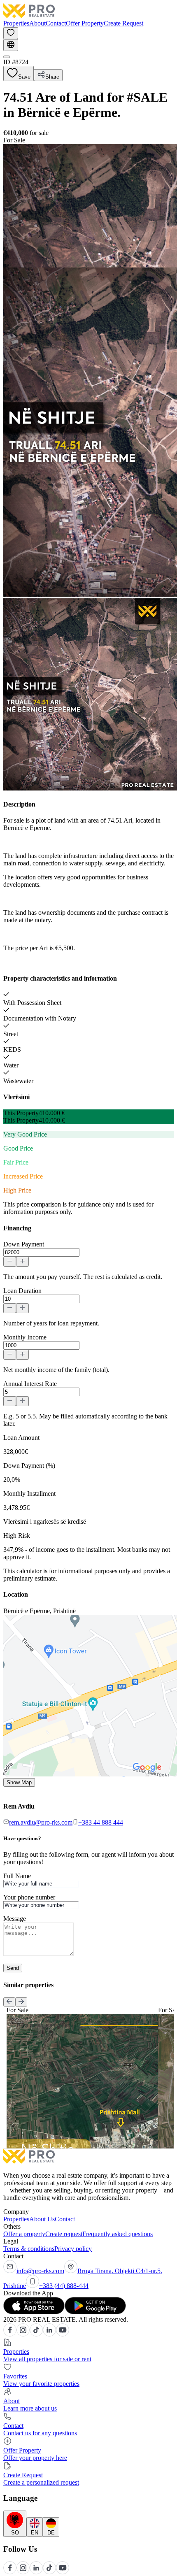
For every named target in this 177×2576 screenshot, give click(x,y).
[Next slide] (21, 2002)
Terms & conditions (29, 2249)
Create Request (123, 23)
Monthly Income (25, 1337)
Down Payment (24, 1244)
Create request (64, 2234)
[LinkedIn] (49, 2334)
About (37, 23)
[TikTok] (36, 2334)
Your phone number (29, 1897)
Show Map (19, 1782)
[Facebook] (10, 2334)
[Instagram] (23, 2334)
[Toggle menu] (7, 57)
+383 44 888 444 (101, 1822)
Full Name (17, 1876)
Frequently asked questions (118, 2234)
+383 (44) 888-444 (64, 2286)
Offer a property (24, 2234)
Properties (16, 23)
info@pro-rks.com (40, 2271)
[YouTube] (63, 2334)
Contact (56, 23)
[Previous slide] (9, 2002)
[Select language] (11, 45)
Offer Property (85, 23)
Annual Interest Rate (30, 1384)
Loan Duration (22, 1291)
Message (15, 1919)
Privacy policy (73, 2249)
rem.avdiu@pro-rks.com (41, 1822)
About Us (42, 2219)
